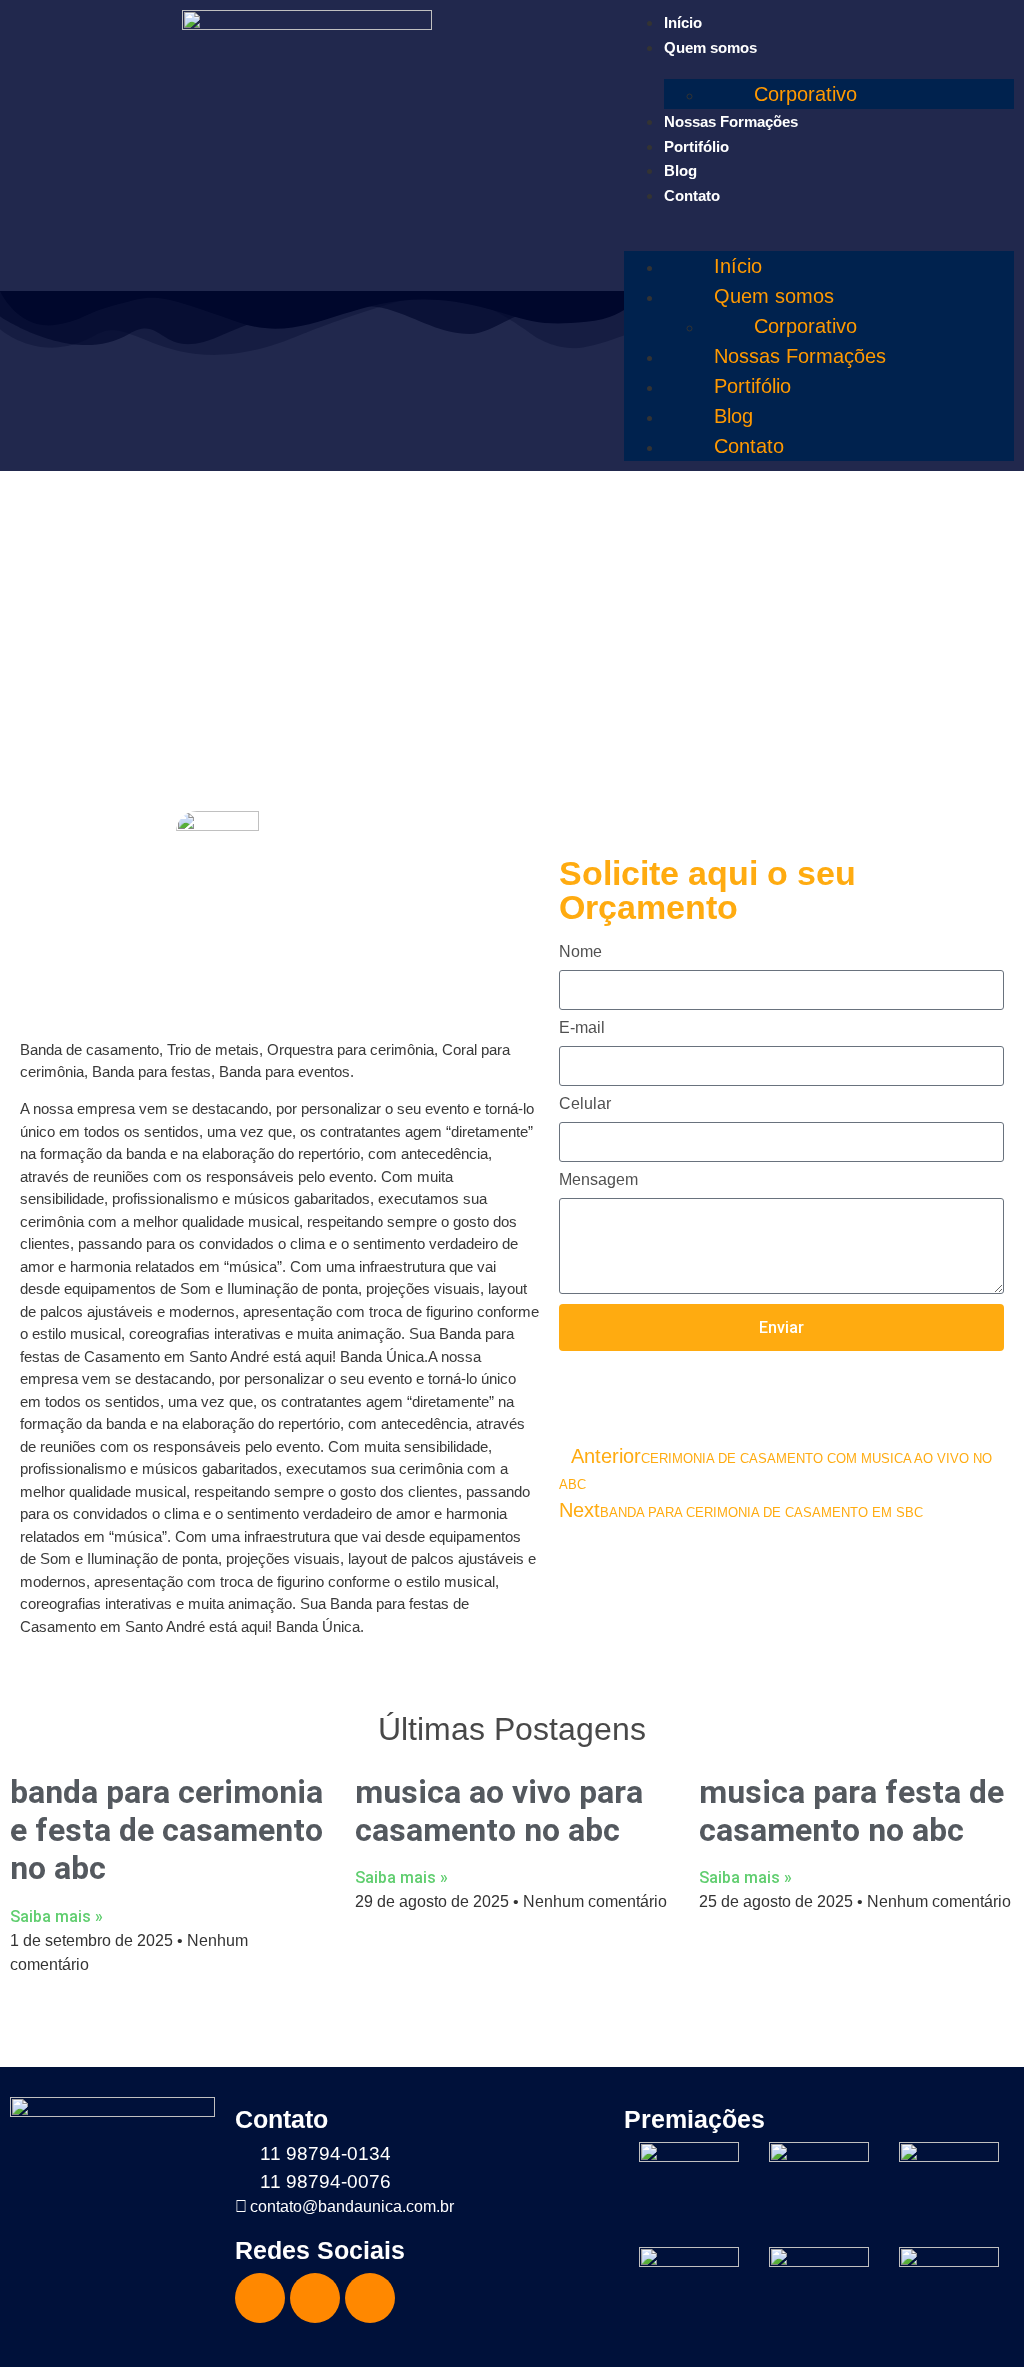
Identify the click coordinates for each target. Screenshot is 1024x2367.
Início (683, 22)
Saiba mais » (56, 1916)
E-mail (582, 1028)
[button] (819, 219)
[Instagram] (315, 2298)
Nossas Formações (731, 121)
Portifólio (696, 146)
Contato (692, 195)
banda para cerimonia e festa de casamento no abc (166, 1830)
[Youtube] (370, 2298)
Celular (585, 1104)
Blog (680, 170)
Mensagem (598, 1180)
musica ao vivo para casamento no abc (499, 1811)
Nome (580, 952)
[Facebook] (260, 2298)
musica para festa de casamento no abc (851, 1811)
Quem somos (710, 47)
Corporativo (805, 94)
